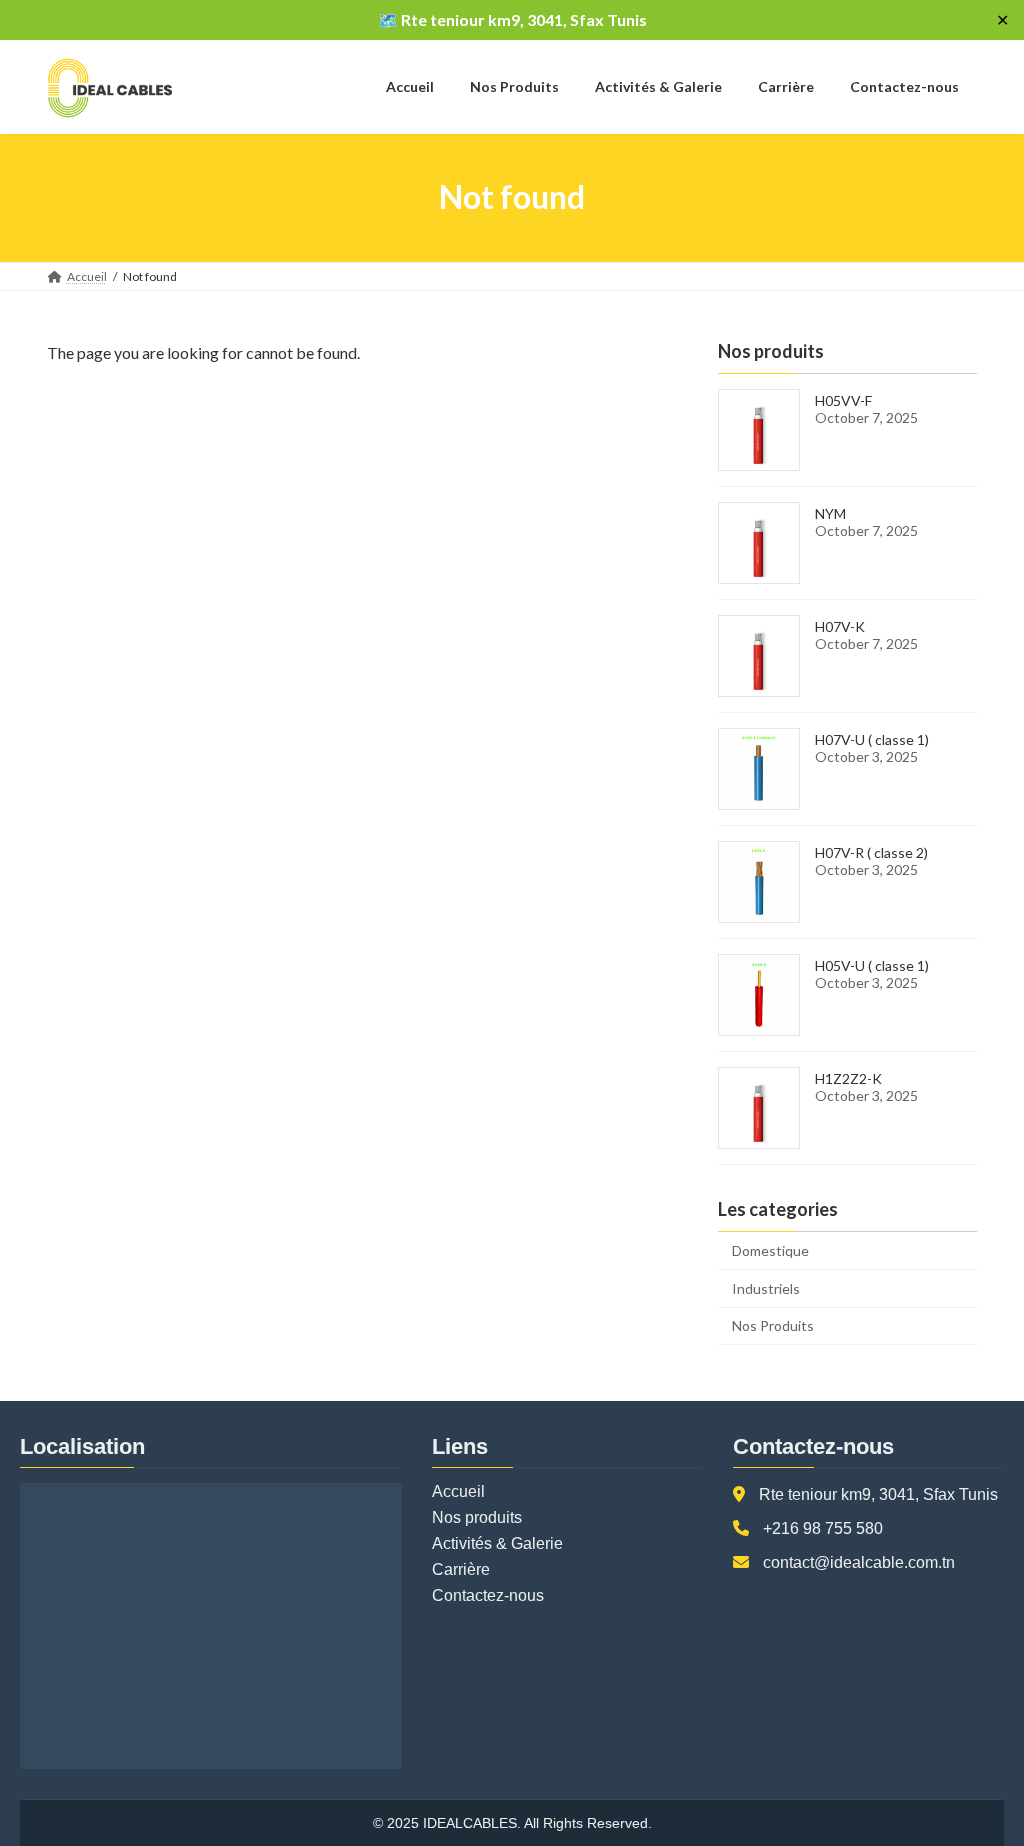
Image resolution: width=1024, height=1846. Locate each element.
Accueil (458, 1491)
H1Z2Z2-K (848, 1078)
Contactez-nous (488, 1595)
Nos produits (477, 1517)
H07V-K (840, 626)
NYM (830, 513)
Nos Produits (773, 1325)
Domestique (770, 1250)
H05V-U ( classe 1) (872, 965)
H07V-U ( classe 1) (872, 739)
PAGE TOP (980, 1772)
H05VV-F (843, 400)
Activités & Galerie (497, 1543)
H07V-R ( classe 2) (871, 852)
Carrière (461, 1569)
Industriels (766, 1287)
